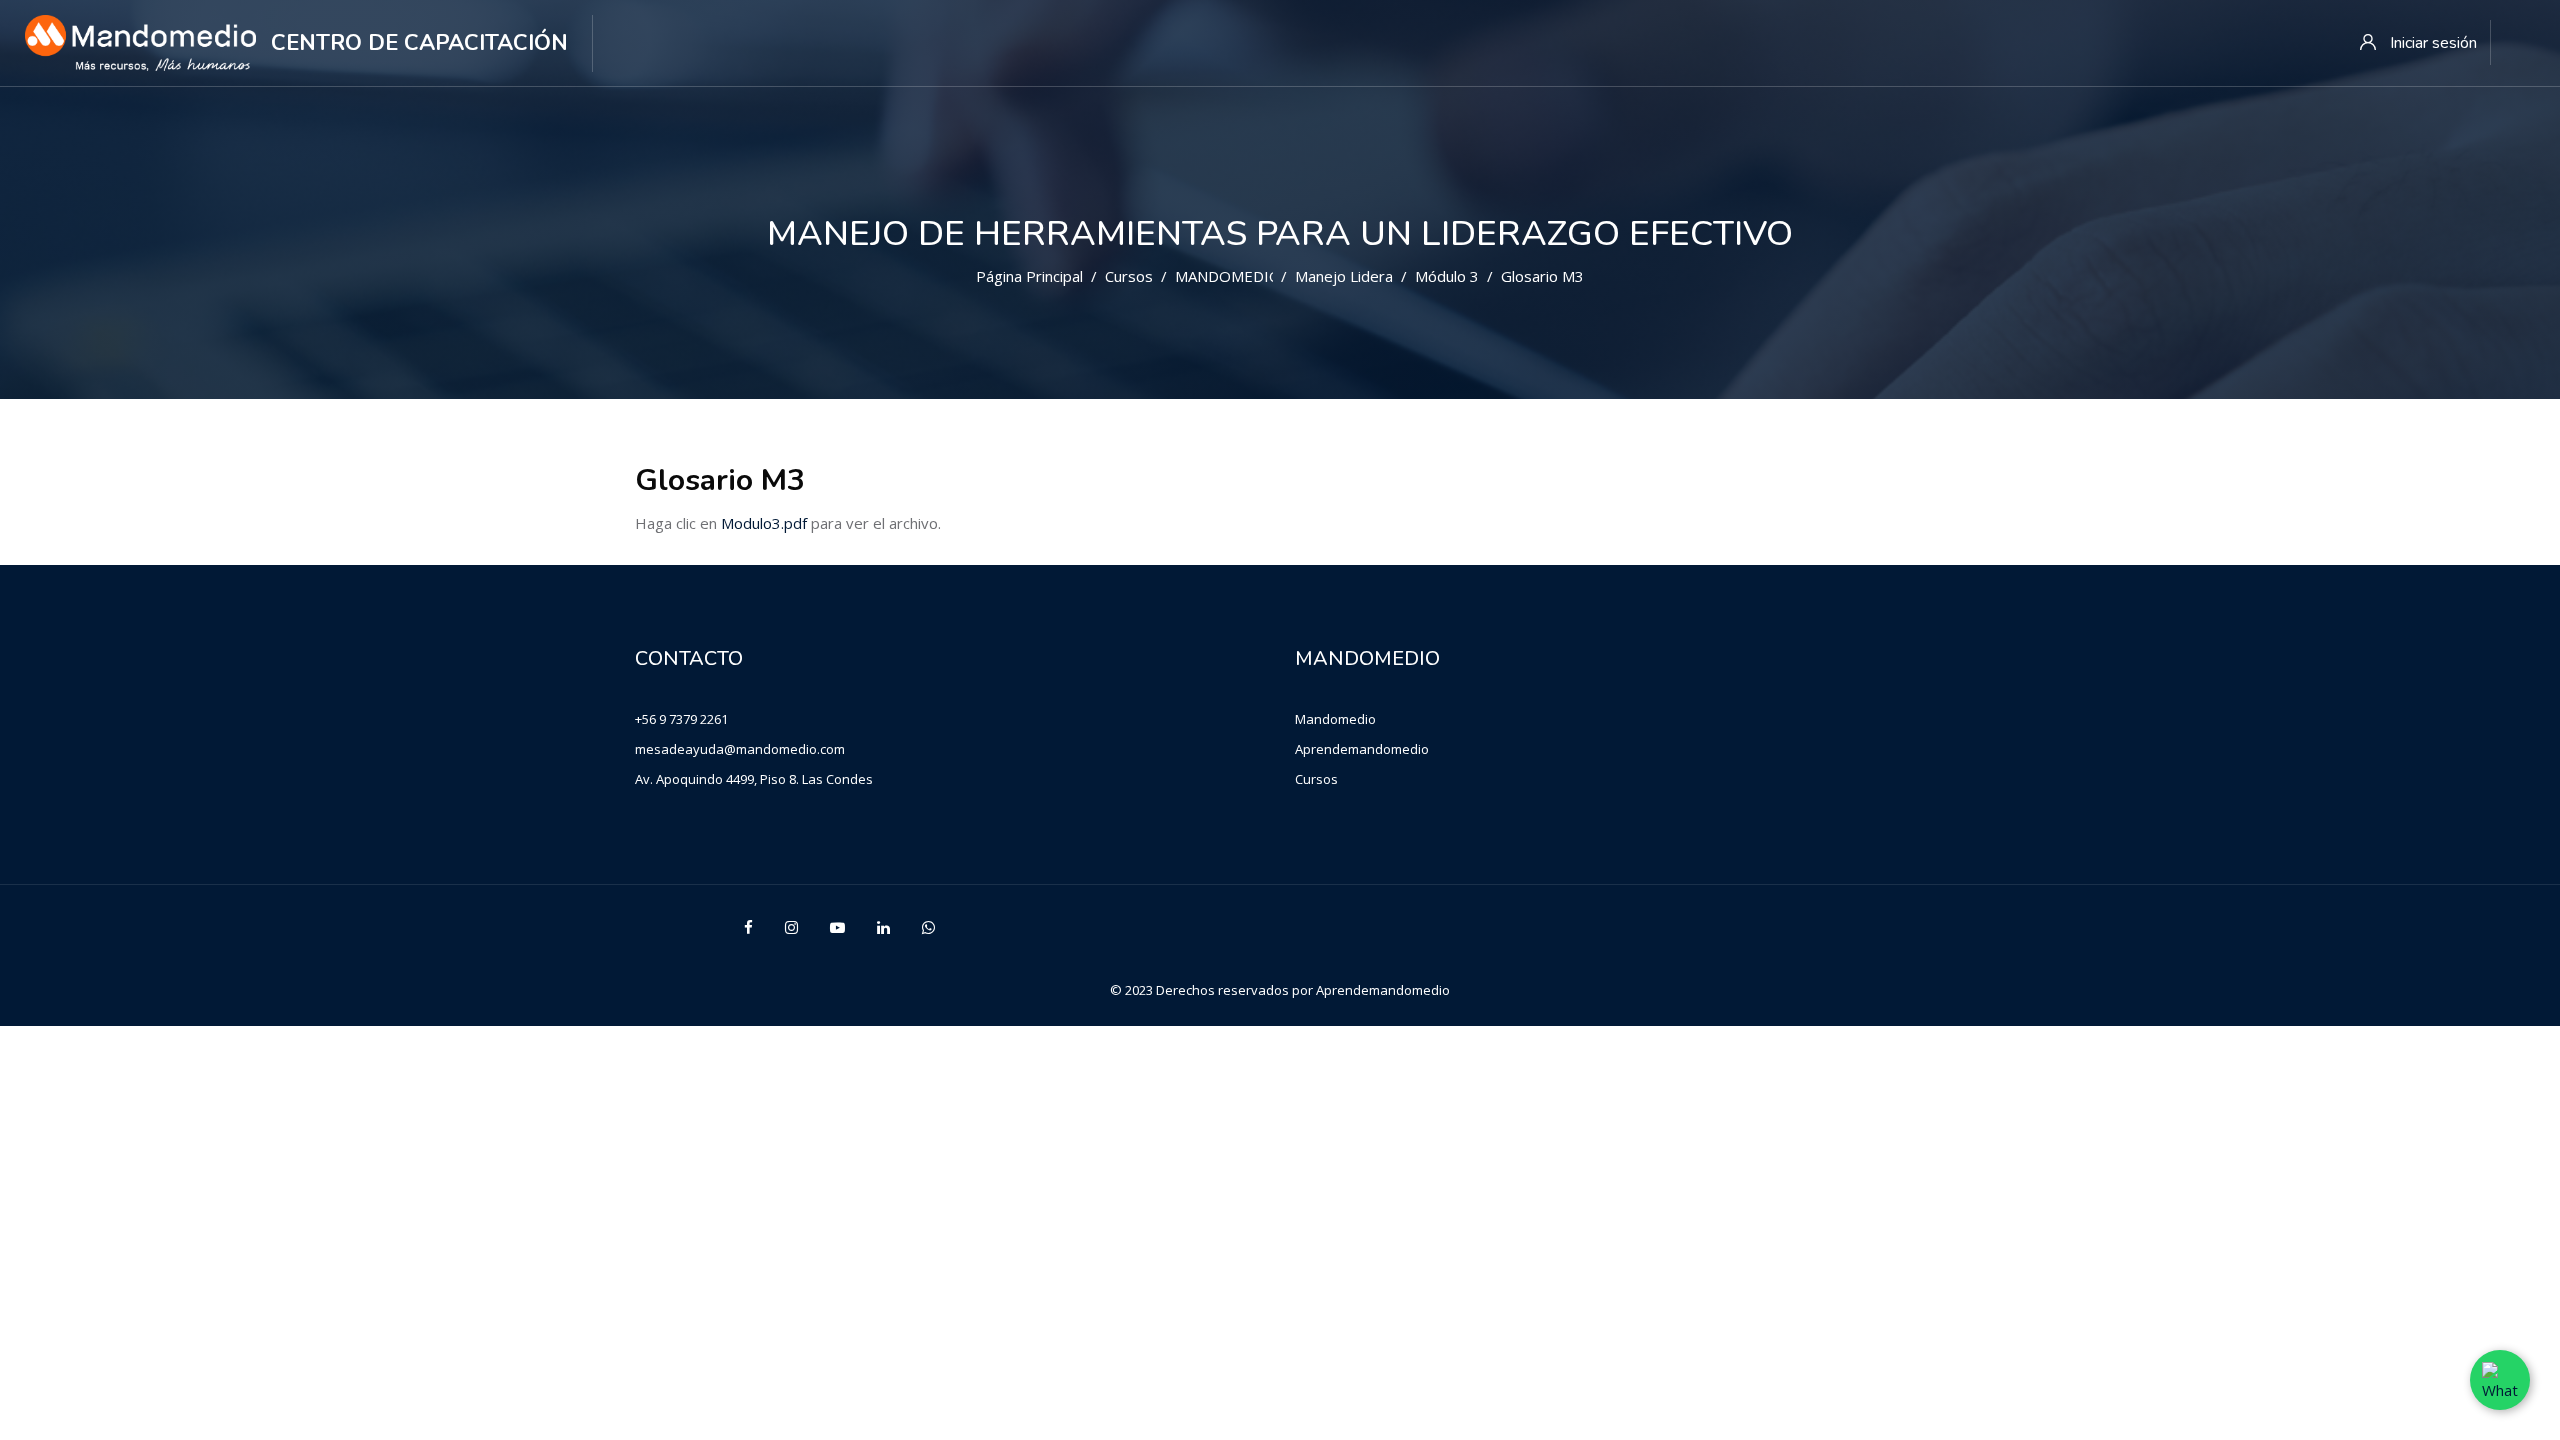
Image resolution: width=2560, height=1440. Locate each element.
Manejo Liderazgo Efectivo (1387, 276)
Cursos (1129, 276)
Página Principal (1029, 276)
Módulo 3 (1447, 276)
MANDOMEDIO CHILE (1251, 276)
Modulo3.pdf (764, 523)
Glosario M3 (1542, 276)
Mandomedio (1335, 719)
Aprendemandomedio (1362, 749)
